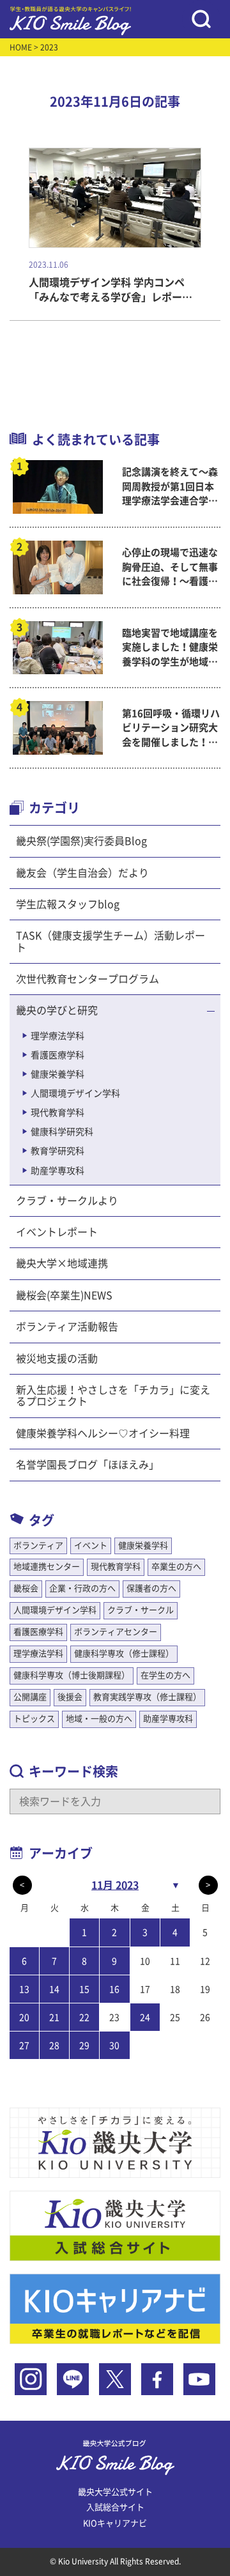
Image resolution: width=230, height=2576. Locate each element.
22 (84, 2017)
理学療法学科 (57, 1036)
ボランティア (38, 1546)
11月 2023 (115, 1885)
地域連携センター (47, 1567)
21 (54, 2017)
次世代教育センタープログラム (88, 979)
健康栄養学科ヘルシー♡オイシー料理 (103, 1433)
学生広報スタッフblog (68, 904)
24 (145, 2017)
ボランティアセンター (116, 1632)
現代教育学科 (57, 1113)
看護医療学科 (57, 1055)
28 (54, 2046)
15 (84, 1989)
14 (54, 1989)
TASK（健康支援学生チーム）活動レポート (111, 941)
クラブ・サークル (141, 1610)
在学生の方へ (165, 1675)
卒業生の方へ (176, 1567)
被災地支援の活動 (57, 1359)
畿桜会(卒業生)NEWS (64, 1295)
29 (84, 2046)
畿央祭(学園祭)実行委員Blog (81, 841)
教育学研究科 (57, 1151)
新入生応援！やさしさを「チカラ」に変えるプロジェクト (113, 1396)
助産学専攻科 (57, 1171)
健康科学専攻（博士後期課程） (72, 1675)
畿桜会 (26, 1588)
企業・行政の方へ (82, 1588)
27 (24, 2046)
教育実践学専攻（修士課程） (147, 1697)
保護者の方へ (151, 1588)
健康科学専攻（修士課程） (124, 1654)
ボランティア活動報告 (67, 1327)
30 (114, 2046)
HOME (21, 47)
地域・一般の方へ (99, 1719)
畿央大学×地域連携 (62, 1263)
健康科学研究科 (62, 1132)
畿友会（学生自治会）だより (82, 873)
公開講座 (30, 1697)
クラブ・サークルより (67, 1201)
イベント (91, 1546)
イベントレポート (57, 1232)
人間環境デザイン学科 (75, 1093)
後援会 (70, 1697)
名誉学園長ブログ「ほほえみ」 (88, 1465)
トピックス (34, 1719)
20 (24, 2017)
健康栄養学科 (57, 1074)
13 (24, 1989)
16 (114, 1989)
